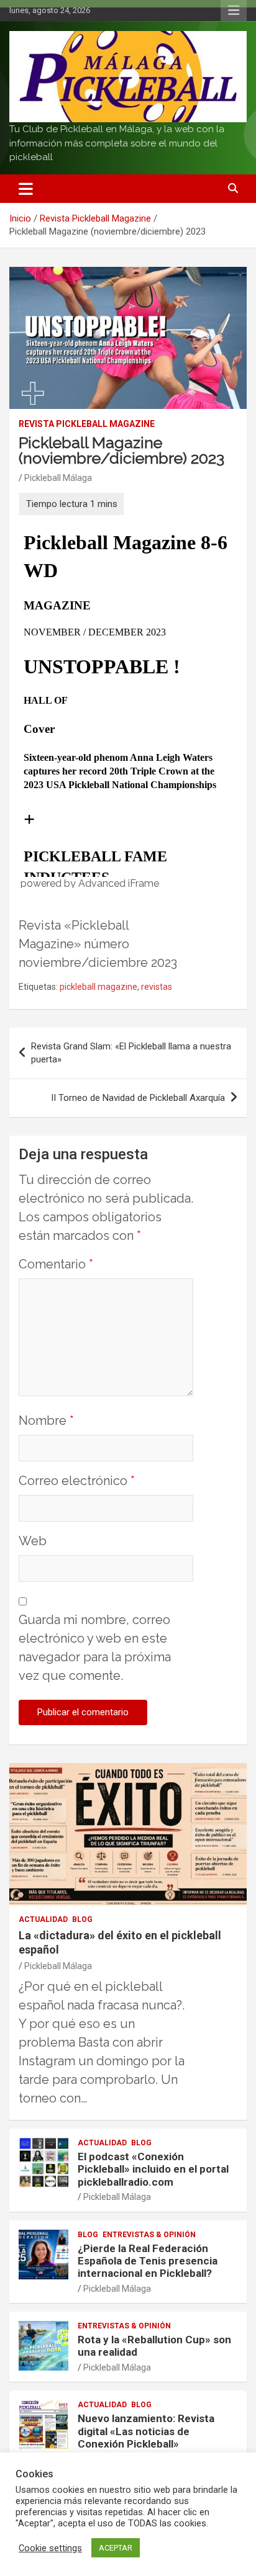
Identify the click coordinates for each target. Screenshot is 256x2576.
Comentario (56, 1264)
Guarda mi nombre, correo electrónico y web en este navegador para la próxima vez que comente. (95, 1648)
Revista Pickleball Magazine (87, 424)
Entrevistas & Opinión (149, 2235)
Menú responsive (234, 11)
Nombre (46, 1420)
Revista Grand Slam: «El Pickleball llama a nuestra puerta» (131, 1053)
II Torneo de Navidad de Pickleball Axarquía (138, 1098)
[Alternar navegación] (26, 189)
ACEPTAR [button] (116, 2548)
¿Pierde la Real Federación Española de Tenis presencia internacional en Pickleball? (148, 2261)
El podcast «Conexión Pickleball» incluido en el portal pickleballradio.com (153, 2169)
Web (33, 1541)
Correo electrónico (77, 1481)
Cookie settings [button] (50, 2548)
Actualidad (43, 1919)
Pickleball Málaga (58, 478)
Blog (82, 1919)
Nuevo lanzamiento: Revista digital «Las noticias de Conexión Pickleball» (146, 2431)
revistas (157, 987)
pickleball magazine (98, 987)
